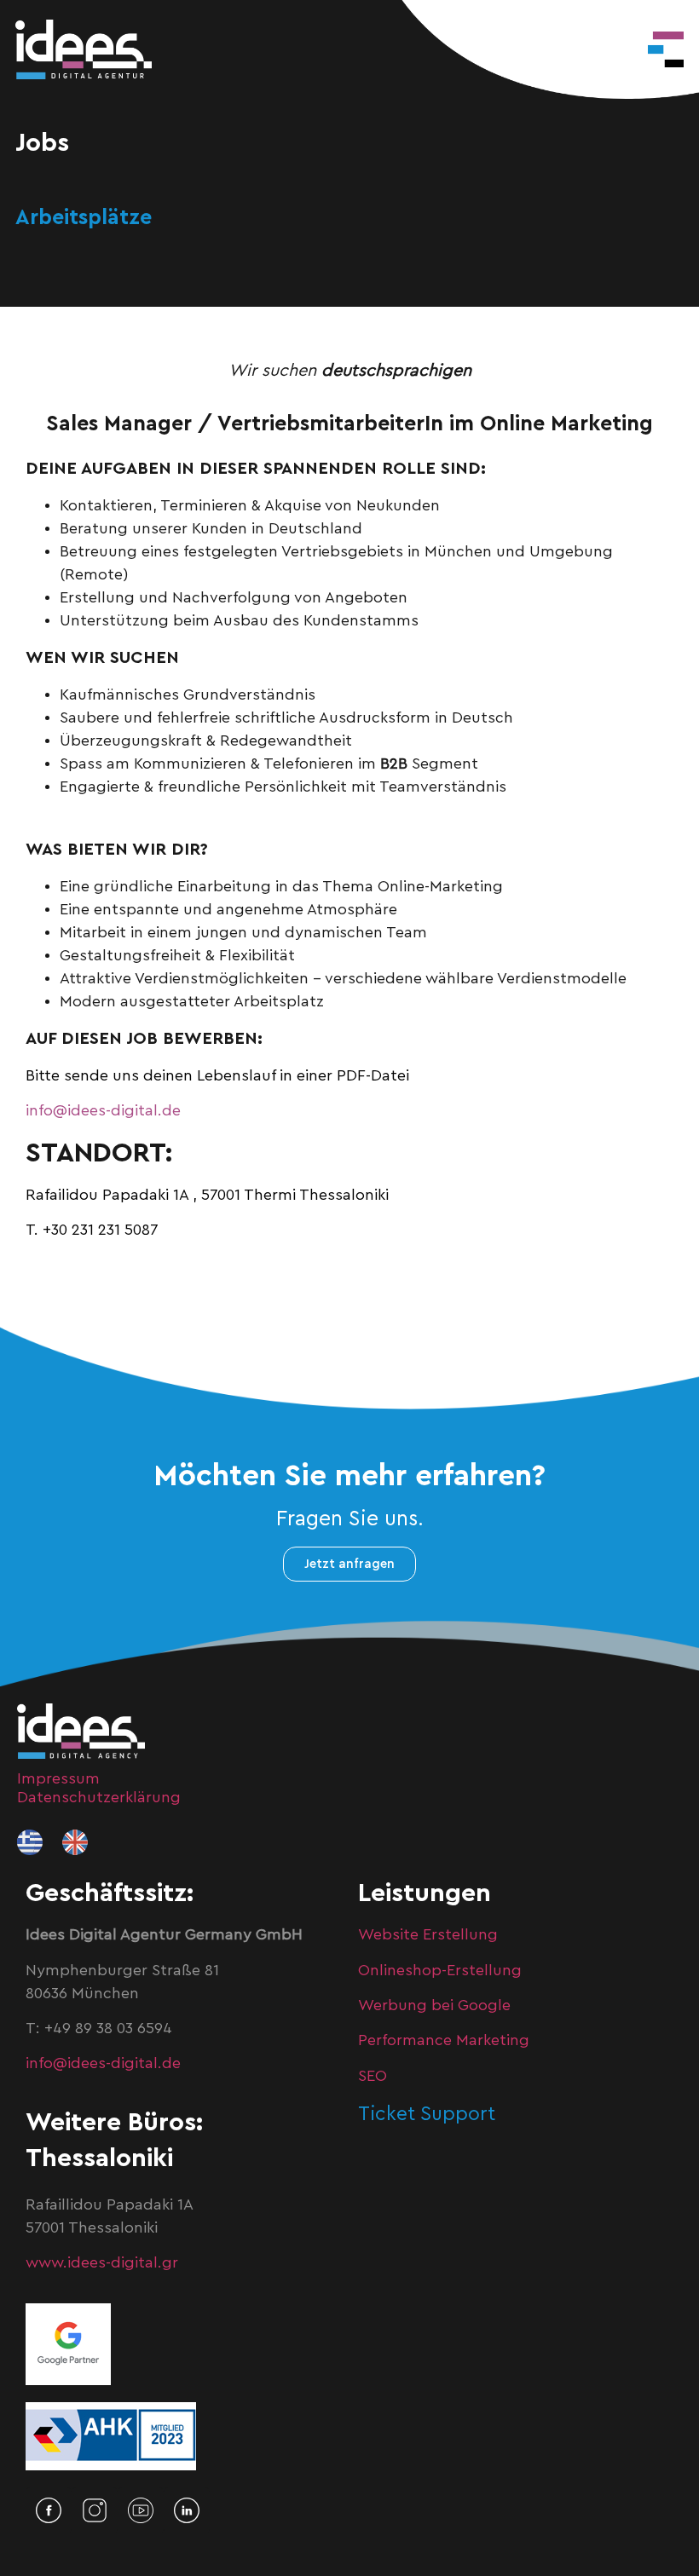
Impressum (58, 1778)
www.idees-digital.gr (102, 2262)
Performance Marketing (444, 2040)
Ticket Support (427, 2114)
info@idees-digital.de (103, 1110)
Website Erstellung (428, 1934)
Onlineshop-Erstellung (440, 1970)
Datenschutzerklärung (99, 1797)
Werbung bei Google (434, 2005)
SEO (373, 2076)
